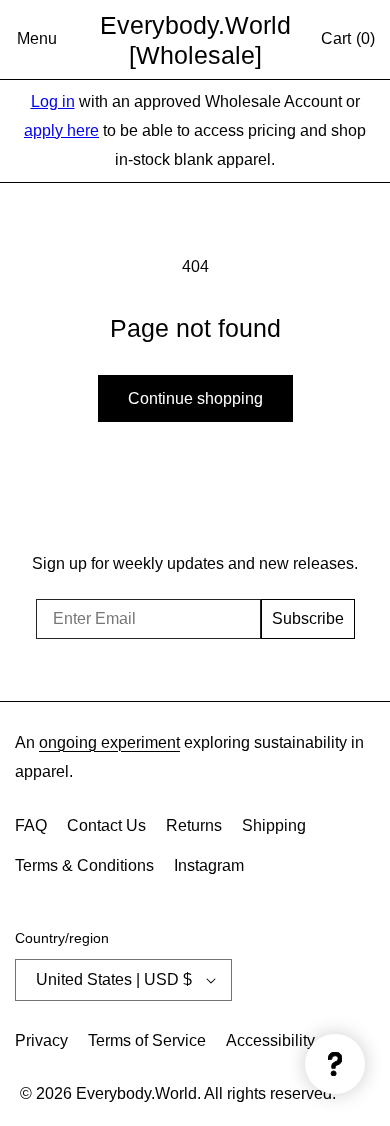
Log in (53, 101)
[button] (37, 40)
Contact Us (106, 825)
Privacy (41, 1040)
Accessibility (270, 1040)
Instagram (209, 865)
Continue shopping (195, 398)
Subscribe (308, 618)
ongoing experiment (109, 742)
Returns (194, 825)
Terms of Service (147, 1040)
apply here (61, 130)
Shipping (274, 825)
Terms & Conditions (84, 865)
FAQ (31, 825)
